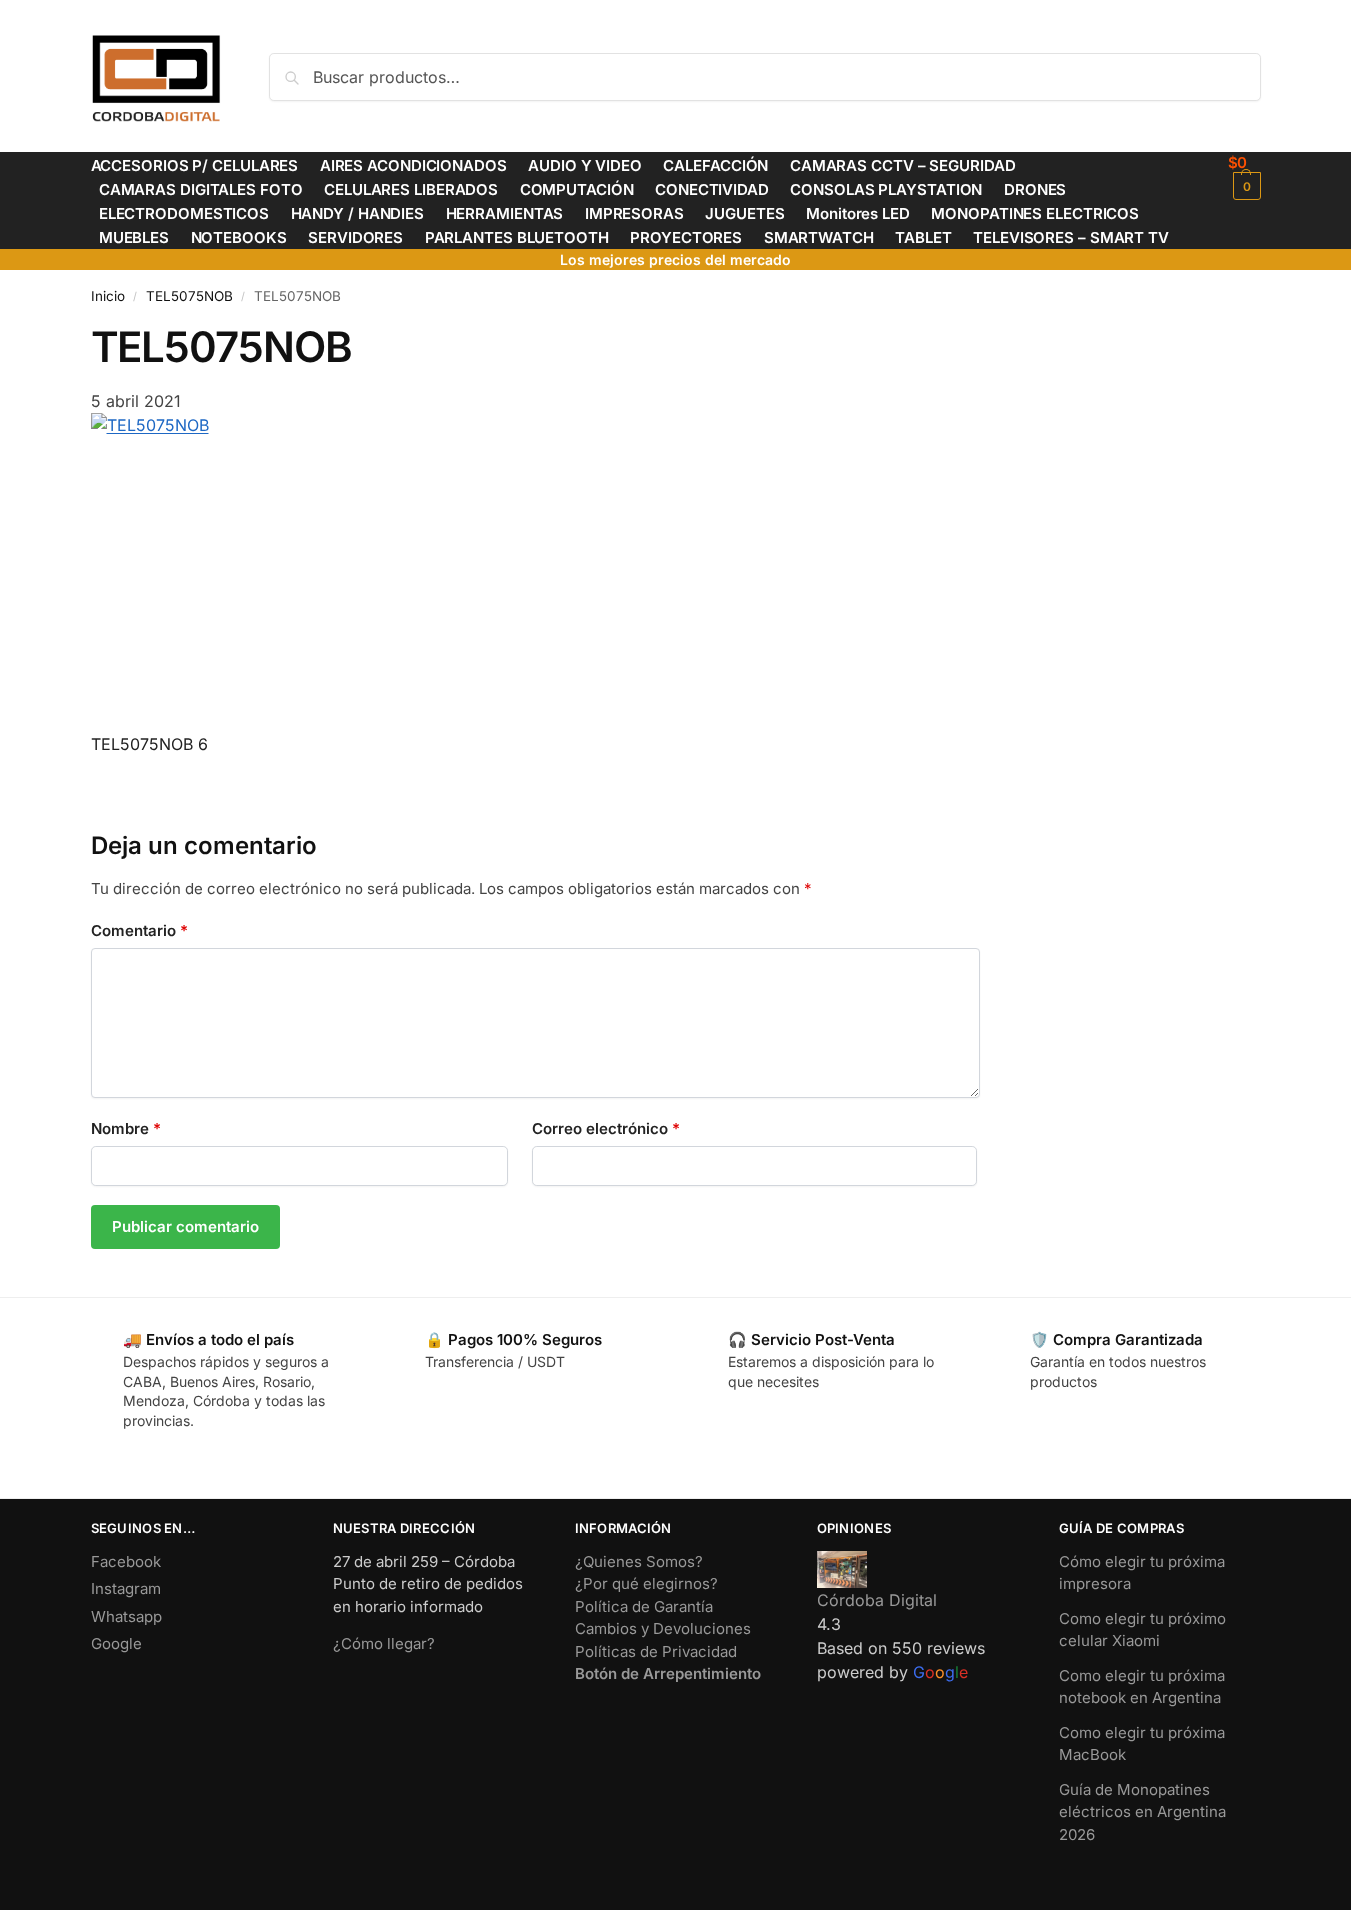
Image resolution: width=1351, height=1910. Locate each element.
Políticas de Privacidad (656, 1651)
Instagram (126, 1588)
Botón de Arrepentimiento (668, 1673)
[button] (1244, 176)
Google (116, 1643)
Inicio (108, 296)
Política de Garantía (644, 1606)
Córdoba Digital (877, 1600)
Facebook (126, 1561)
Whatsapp (126, 1616)
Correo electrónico (606, 1128)
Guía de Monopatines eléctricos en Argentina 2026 (1142, 1812)
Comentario (139, 930)
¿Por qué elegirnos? (646, 1583)
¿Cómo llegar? (384, 1643)
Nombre (126, 1128)
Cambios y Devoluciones (663, 1628)
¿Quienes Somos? (639, 1561)
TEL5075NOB (189, 296)
